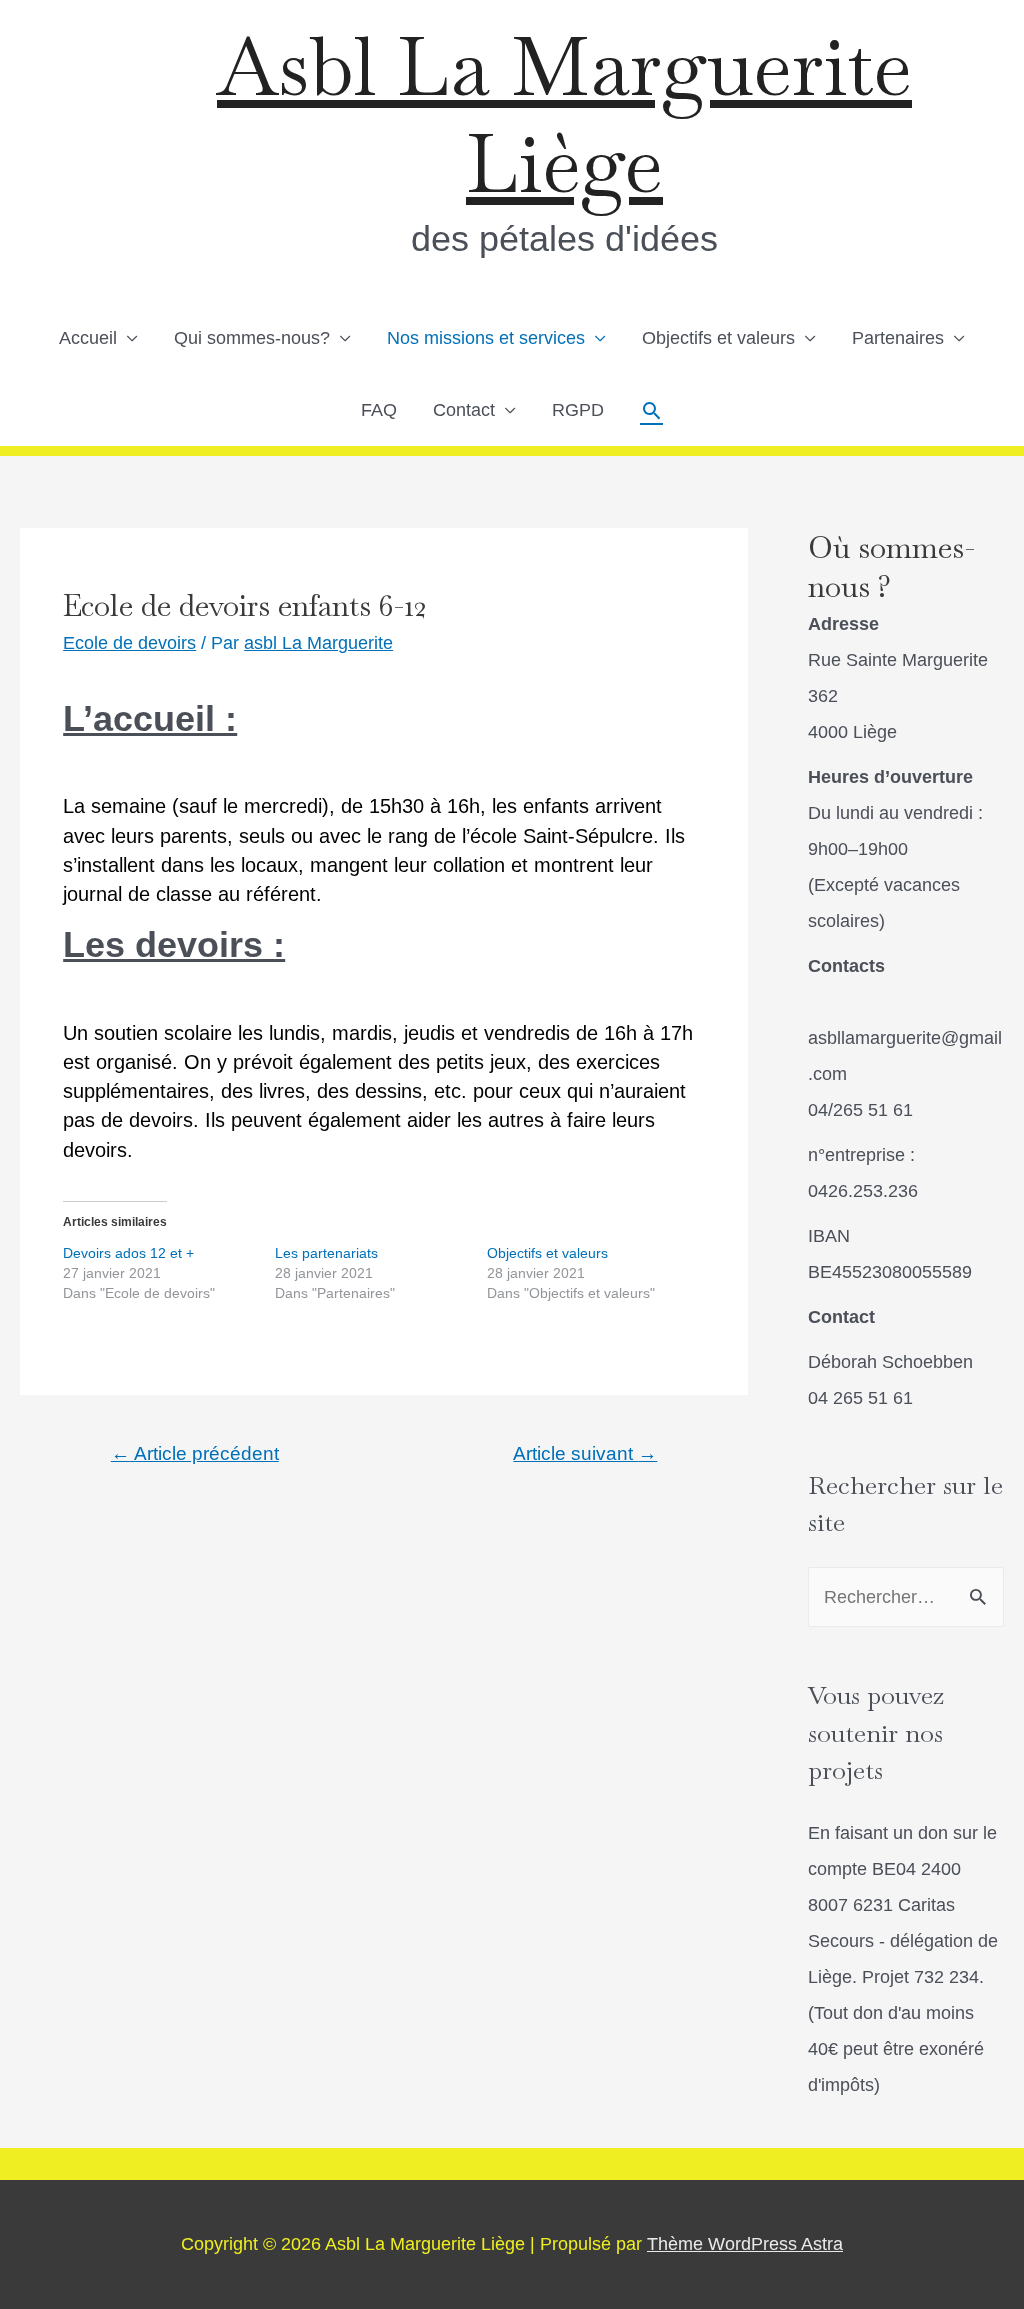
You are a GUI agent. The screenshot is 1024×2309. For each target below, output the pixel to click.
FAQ (379, 410)
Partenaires (898, 338)
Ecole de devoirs (129, 643)
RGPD (578, 410)
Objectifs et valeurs (718, 338)
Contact (464, 410)
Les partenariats (326, 1253)
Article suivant (585, 1453)
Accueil (88, 338)
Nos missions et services (486, 338)
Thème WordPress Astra (745, 2244)
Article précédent (195, 1453)
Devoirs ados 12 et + (128, 1253)
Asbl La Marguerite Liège (564, 115)
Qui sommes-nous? (252, 338)
